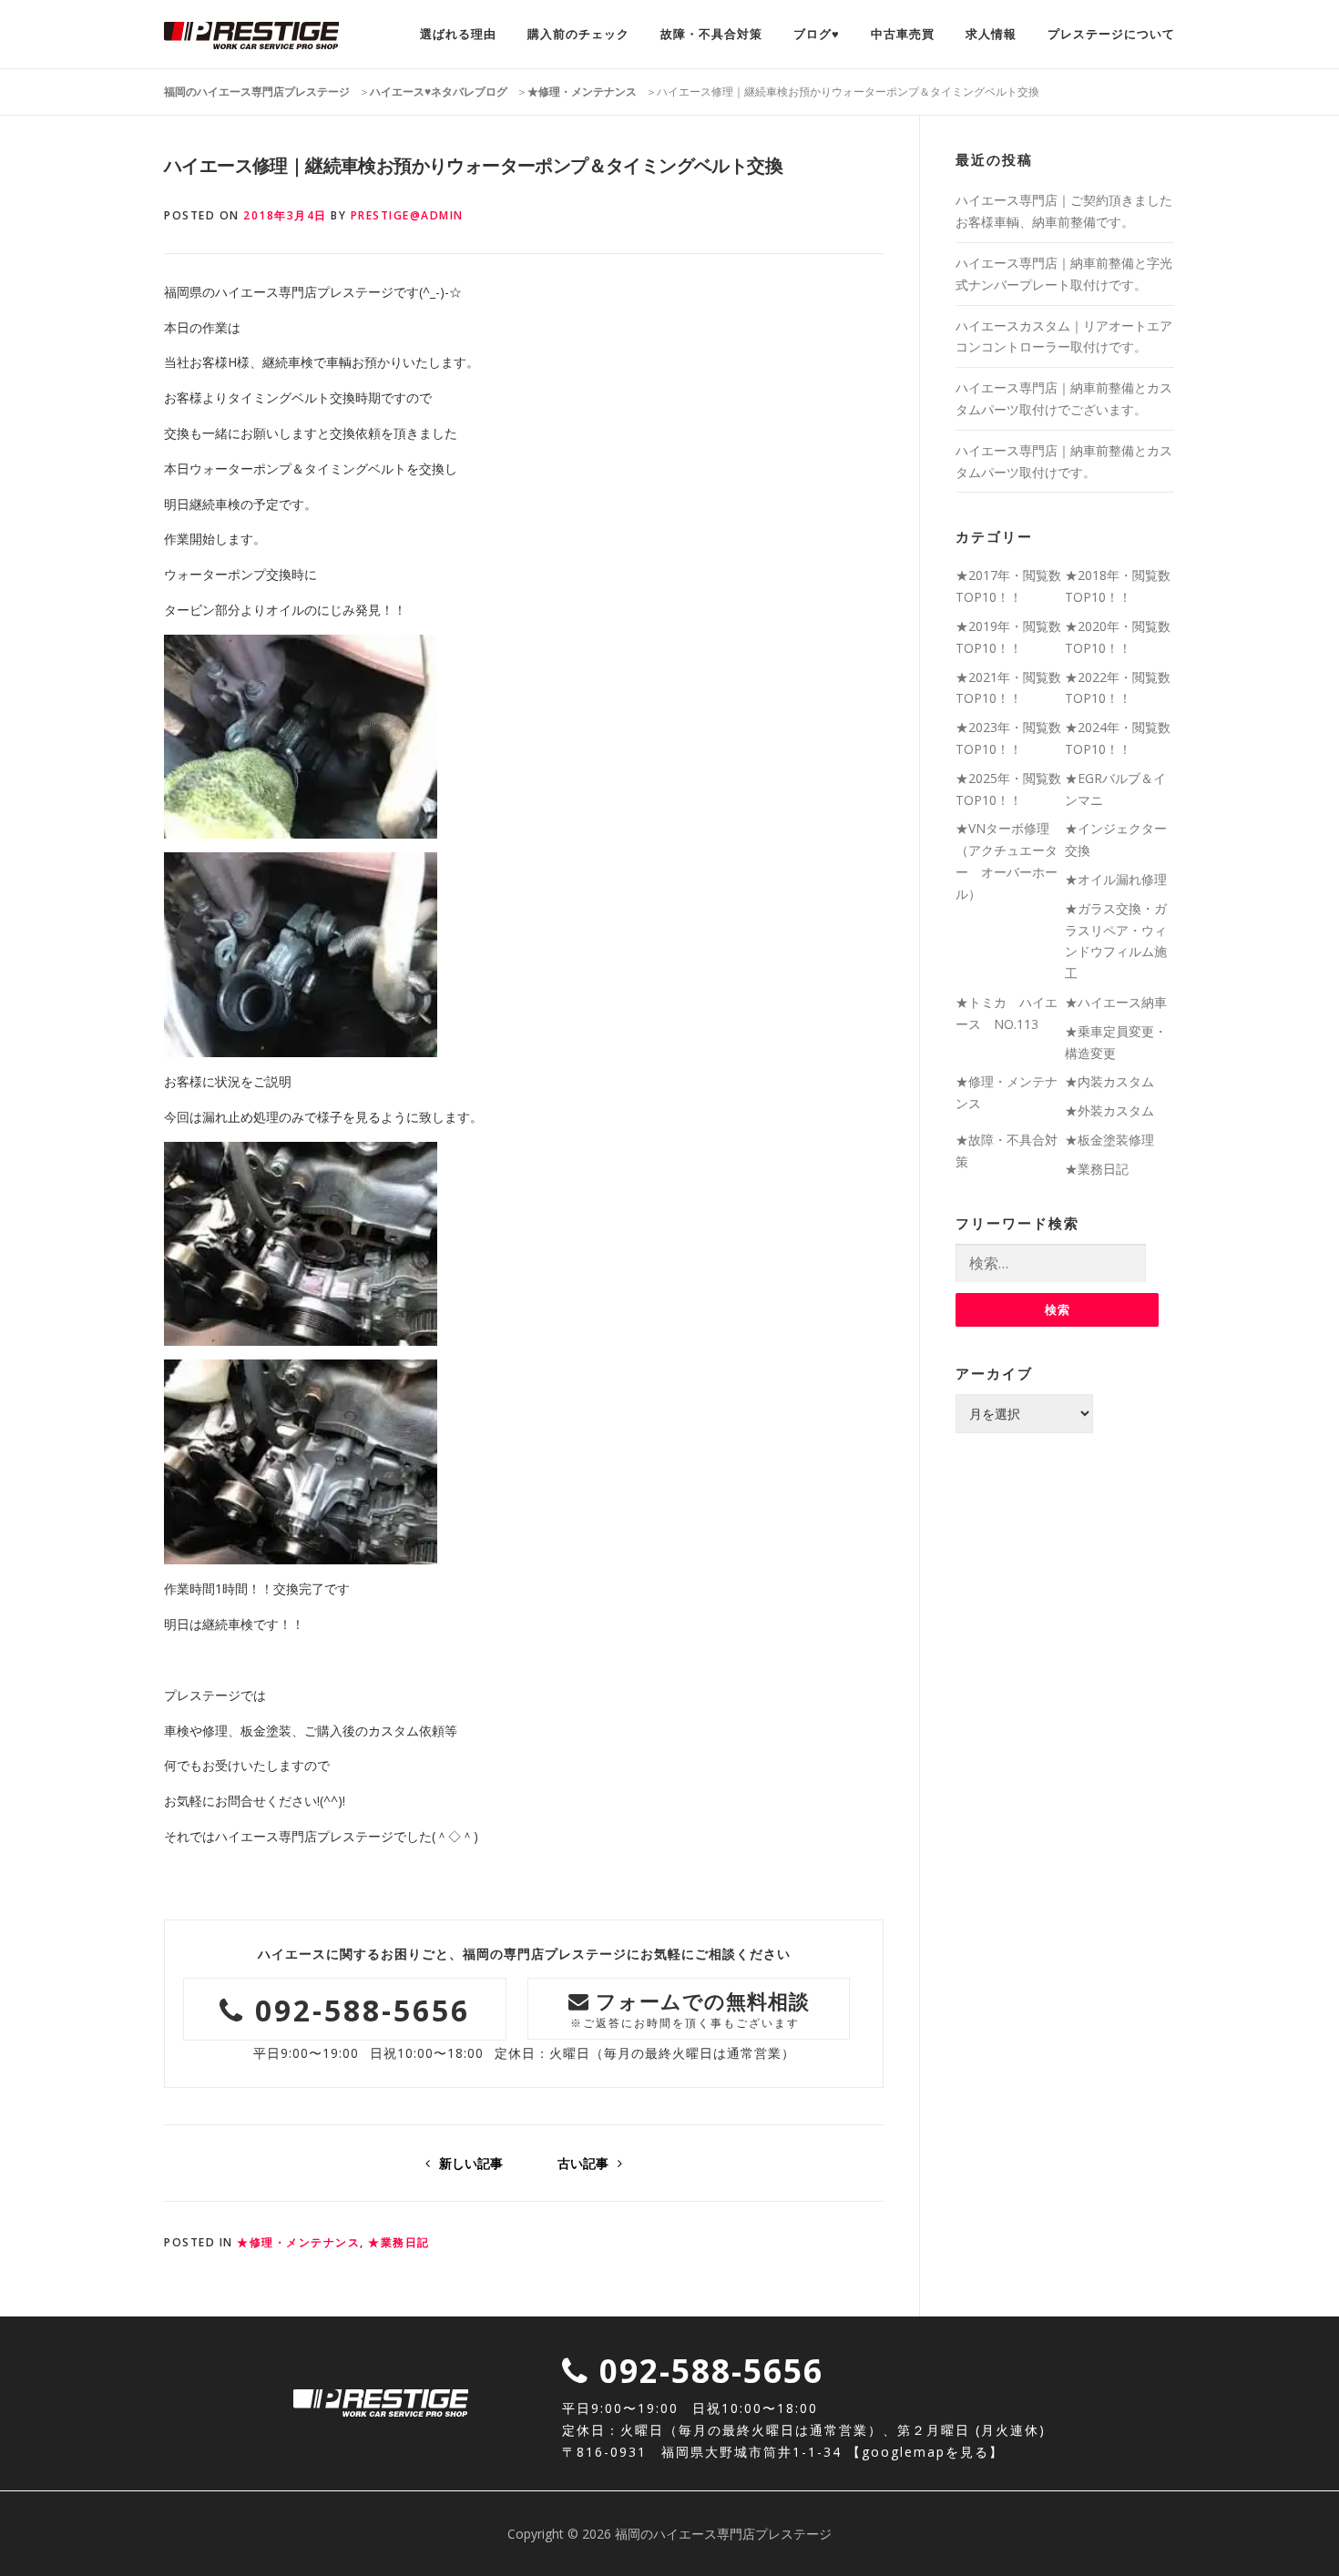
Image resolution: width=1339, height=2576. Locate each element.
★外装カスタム (1109, 1110)
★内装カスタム (1109, 1081)
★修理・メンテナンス (298, 2242)
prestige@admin (407, 215)
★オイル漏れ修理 (1116, 879)
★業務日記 (399, 2242)
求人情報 (991, 34)
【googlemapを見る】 (925, 2452)
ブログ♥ (817, 34)
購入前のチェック (578, 34)
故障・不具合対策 (711, 34)
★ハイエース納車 (1116, 1002)
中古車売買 (903, 34)
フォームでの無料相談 (690, 2008)
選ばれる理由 (458, 34)
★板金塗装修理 (1109, 1140)
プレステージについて (1111, 34)
